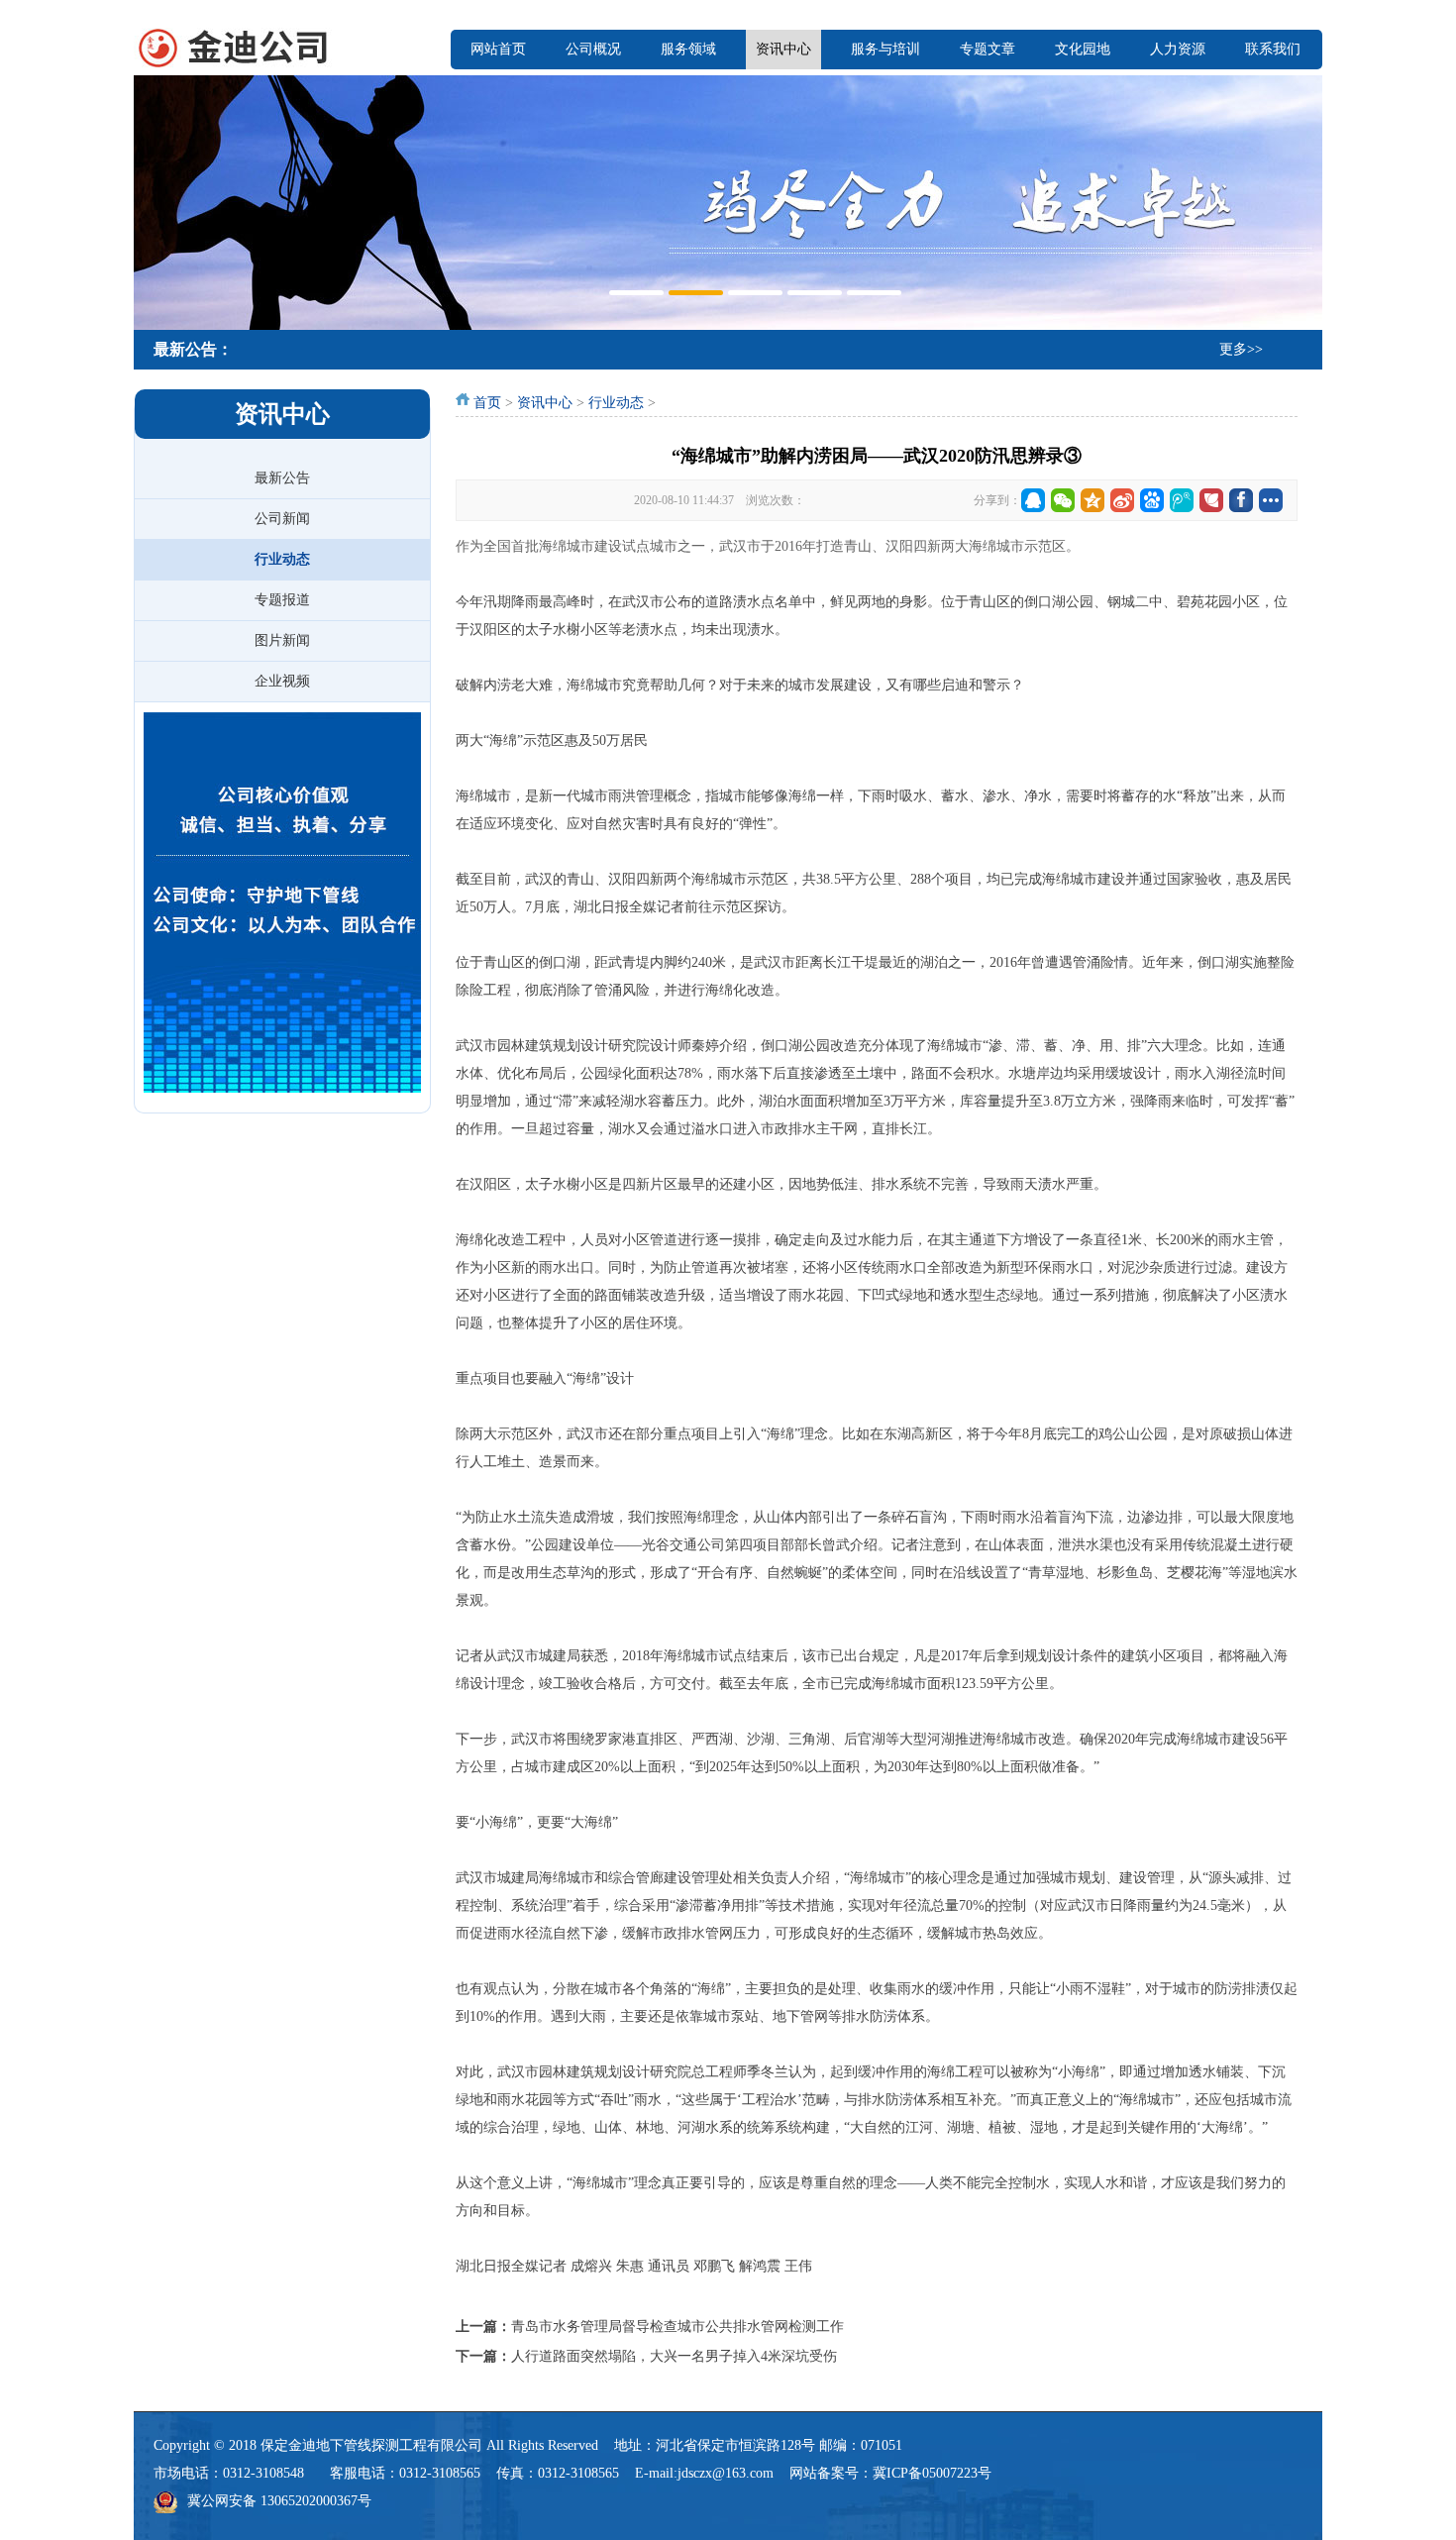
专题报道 (282, 600)
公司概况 (593, 49)
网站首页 (498, 49)
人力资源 (1178, 49)
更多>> (1241, 349)
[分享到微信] (1063, 500)
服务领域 (688, 49)
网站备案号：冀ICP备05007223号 (890, 2473)
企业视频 (282, 681)
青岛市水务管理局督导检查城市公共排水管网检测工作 (677, 2327)
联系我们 (1273, 49)
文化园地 (1083, 49)
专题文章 (988, 49)
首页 (487, 403)
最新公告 (282, 478)
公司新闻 (282, 519)
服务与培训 (885, 49)
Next (1302, 201)
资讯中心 (783, 49)
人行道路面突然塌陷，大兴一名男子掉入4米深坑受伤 (674, 2356)
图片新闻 (282, 640)
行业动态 (282, 559)
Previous (154, 201)
